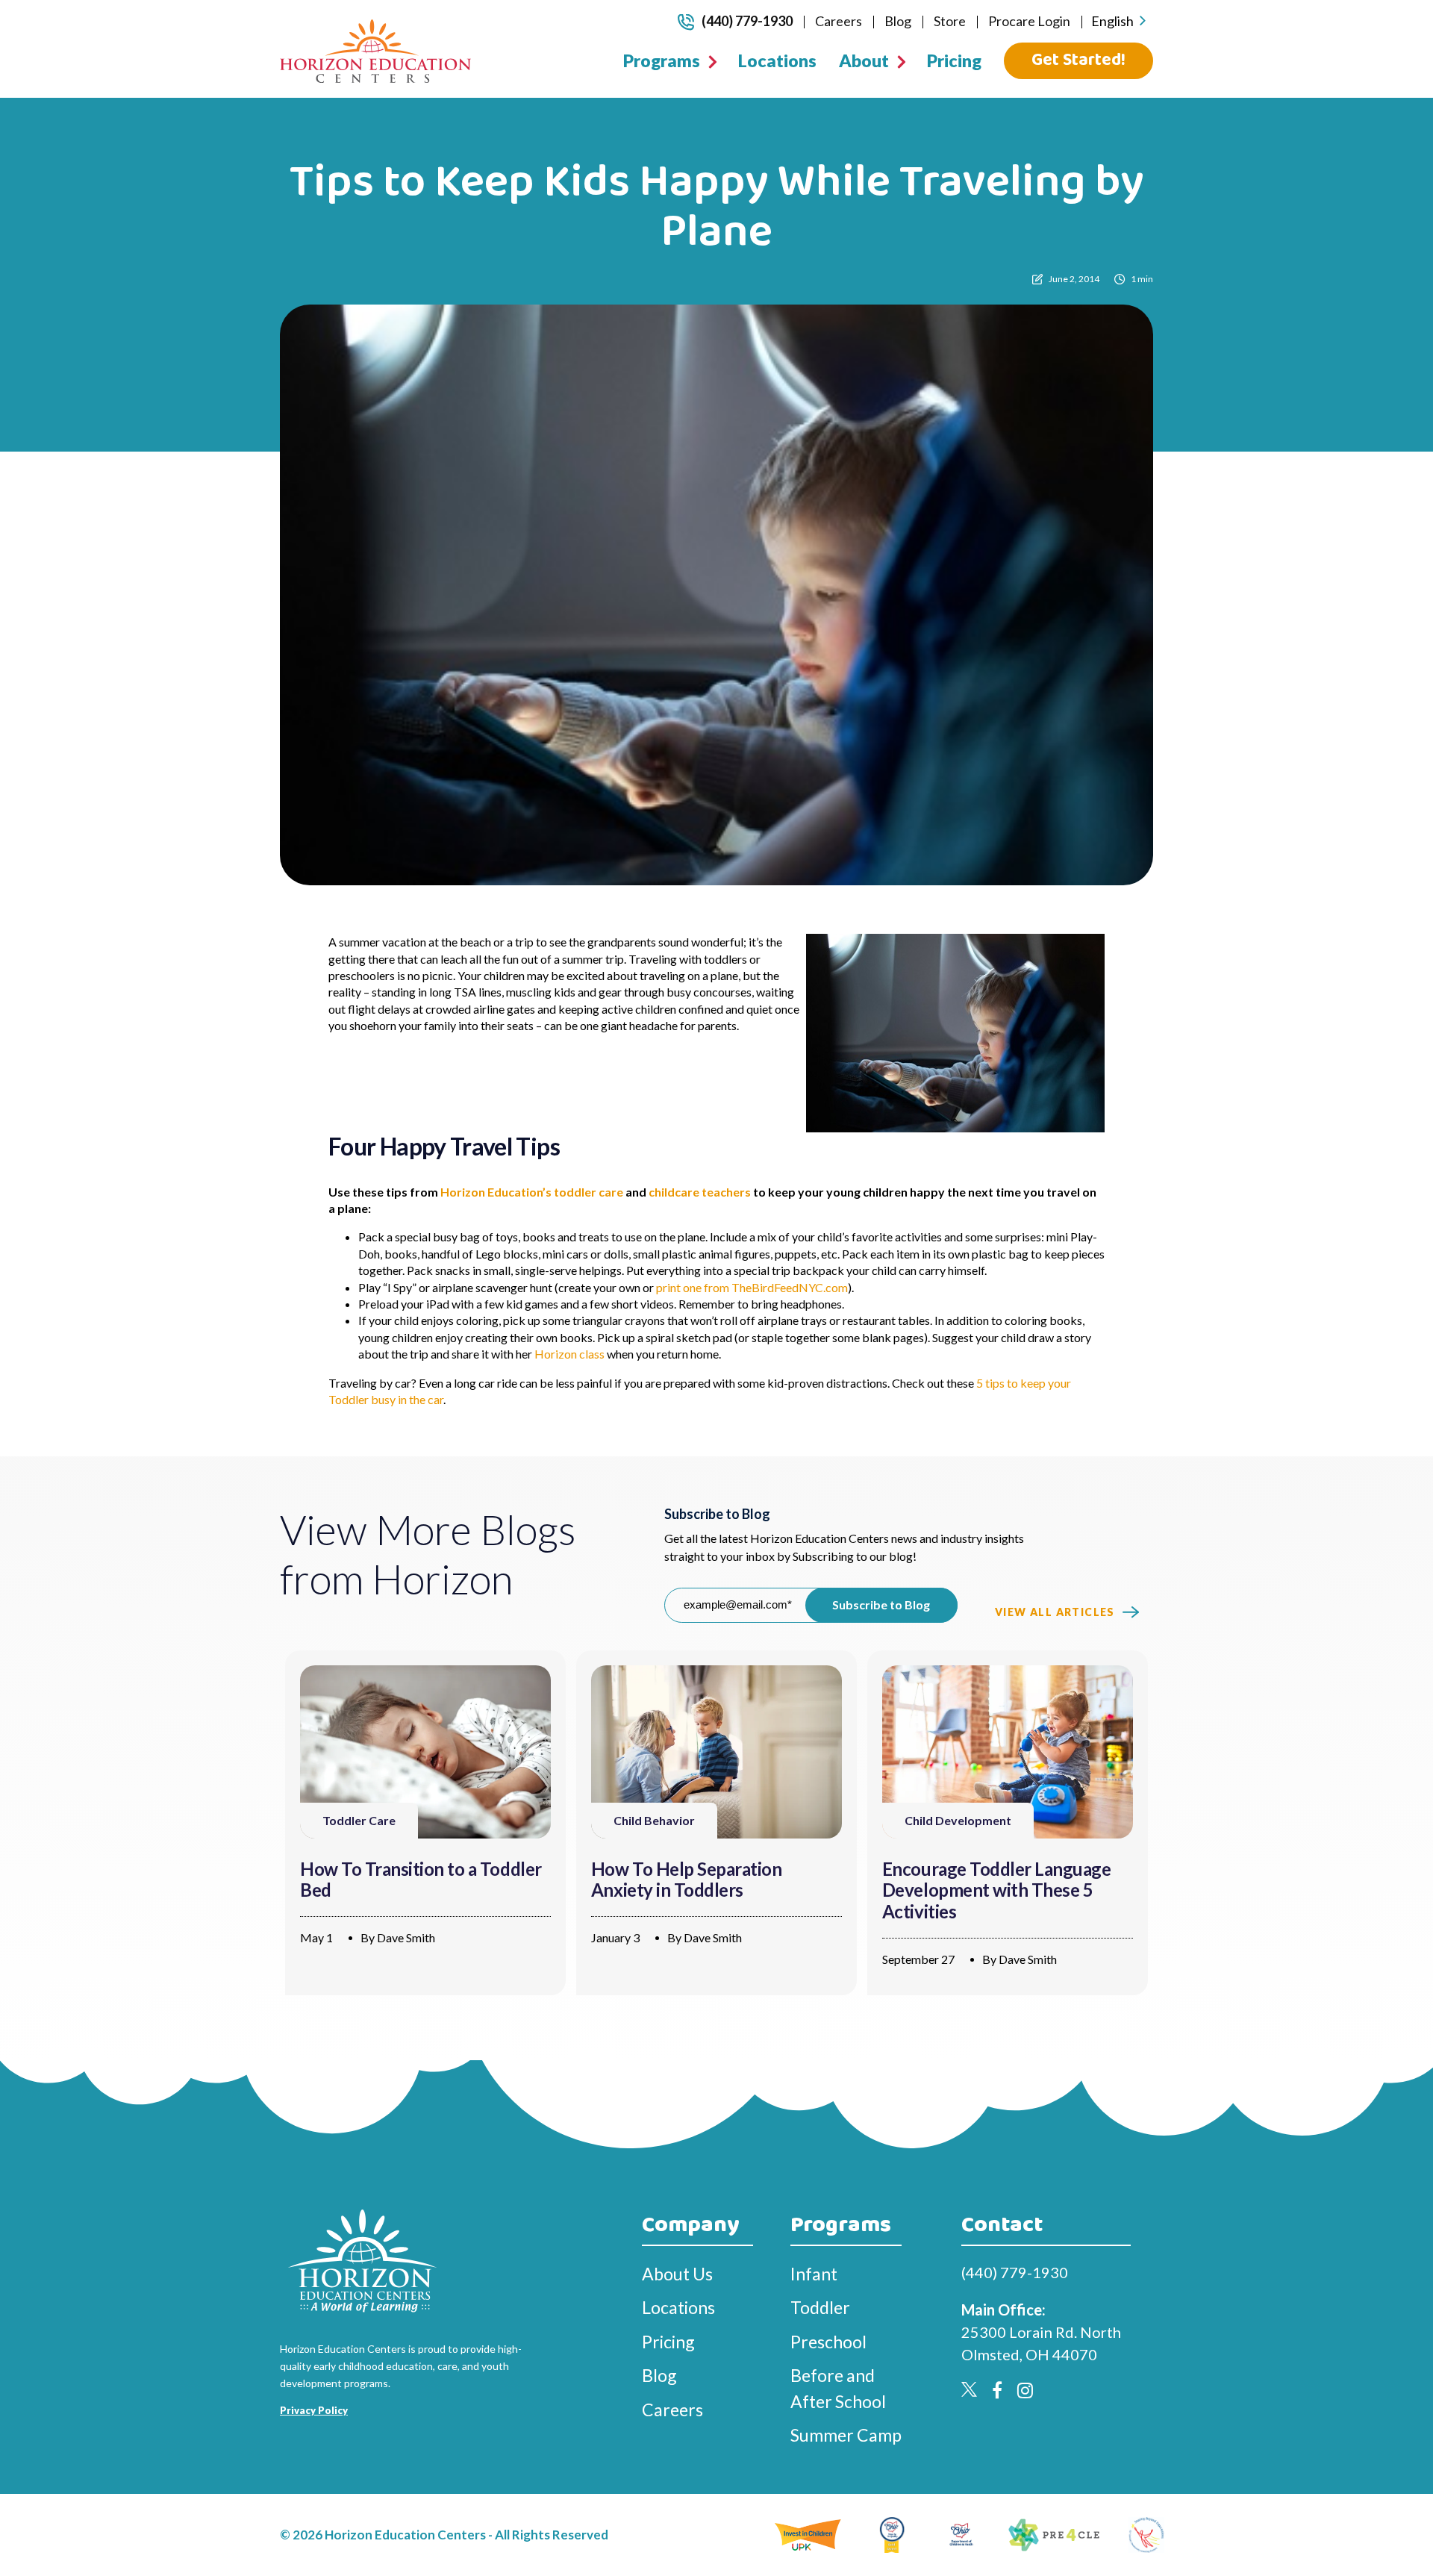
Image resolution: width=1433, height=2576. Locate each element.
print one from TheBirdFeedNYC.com (752, 1287)
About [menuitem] (864, 60)
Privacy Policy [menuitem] (314, 2410)
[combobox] (1118, 21)
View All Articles (1055, 1612)
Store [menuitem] (950, 21)
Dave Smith (406, 1937)
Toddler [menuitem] (820, 2307)
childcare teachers (700, 1192)
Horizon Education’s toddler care (532, 1192)
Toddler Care (359, 1820)
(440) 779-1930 (747, 21)
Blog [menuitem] (898, 21)
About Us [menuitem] (677, 2274)
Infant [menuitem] (814, 2274)
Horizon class (569, 1354)
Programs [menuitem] (662, 60)
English (1112, 21)
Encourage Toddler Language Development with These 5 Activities (997, 1890)
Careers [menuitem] (839, 21)
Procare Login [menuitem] (1029, 21)
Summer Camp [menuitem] (846, 2435)
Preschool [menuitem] (828, 2342)
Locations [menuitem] (777, 60)
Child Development (958, 1820)
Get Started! (1078, 60)
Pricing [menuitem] (954, 60)
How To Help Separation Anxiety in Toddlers (686, 1880)
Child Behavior (654, 1820)
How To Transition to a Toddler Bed (421, 1880)
